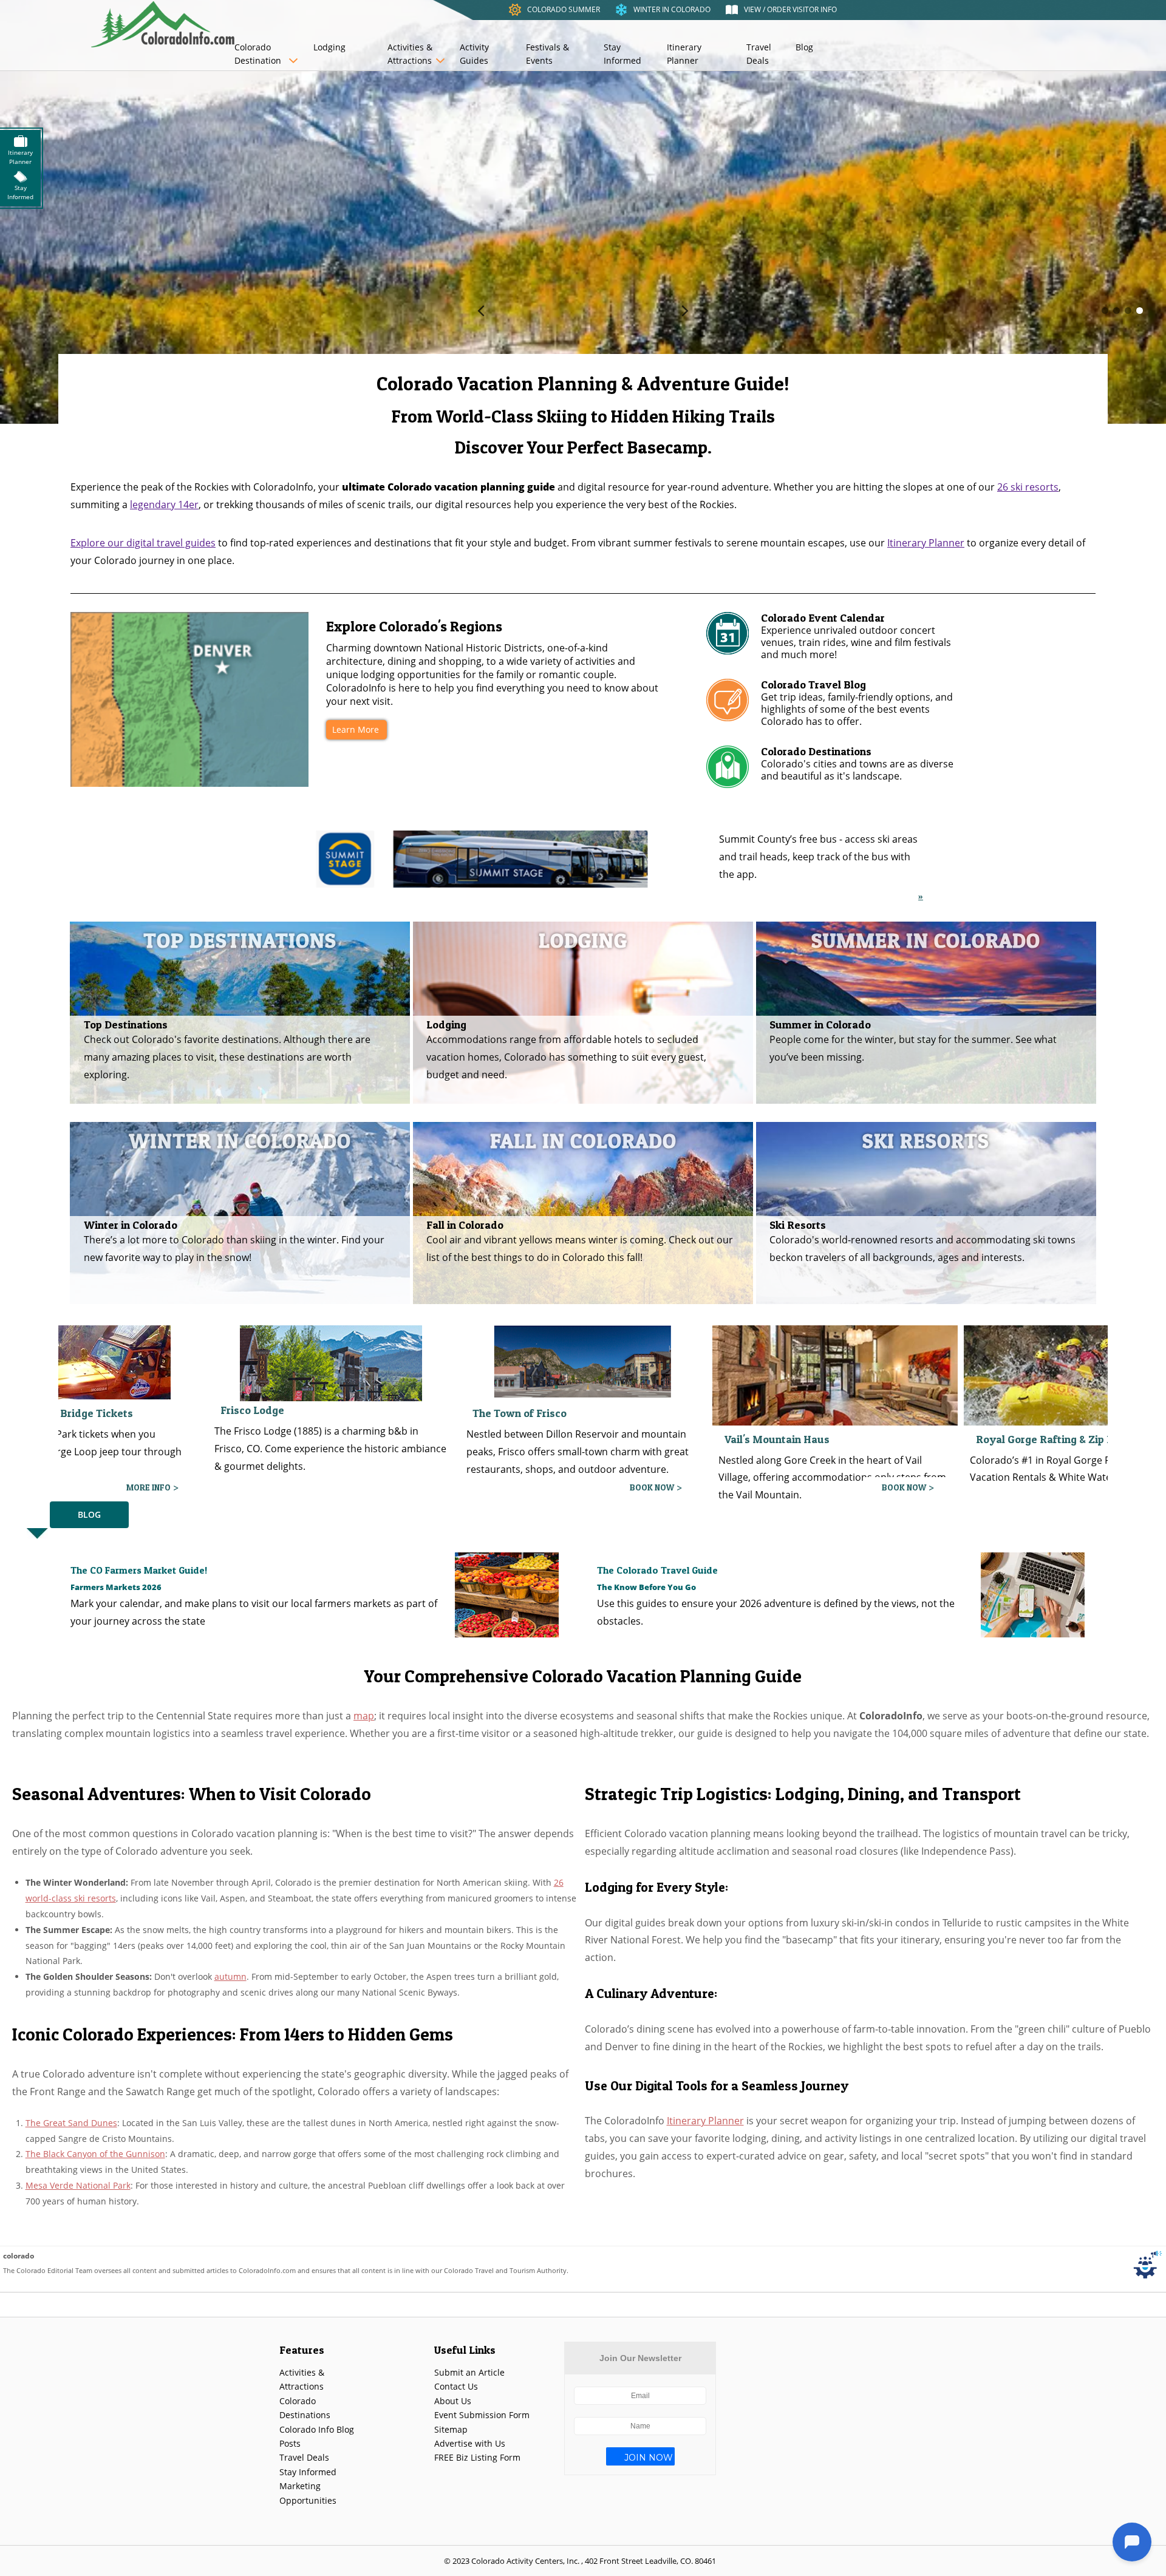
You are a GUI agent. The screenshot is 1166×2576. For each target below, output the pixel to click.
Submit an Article (469, 2372)
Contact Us (456, 2386)
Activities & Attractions (410, 54)
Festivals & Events (547, 54)
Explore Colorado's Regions (414, 626)
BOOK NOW (148, 1487)
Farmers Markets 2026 (116, 1587)
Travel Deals (759, 54)
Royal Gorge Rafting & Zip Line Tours (564, 1439)
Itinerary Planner (684, 54)
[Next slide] (685, 311)
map (364, 1716)
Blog (804, 47)
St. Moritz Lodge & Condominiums (1061, 1413)
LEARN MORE (648, 1487)
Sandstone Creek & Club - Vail (798, 1434)
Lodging (329, 47)
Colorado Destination (258, 54)
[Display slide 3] (1128, 311)
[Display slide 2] (1117, 311)
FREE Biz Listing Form (477, 2457)
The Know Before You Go (646, 1587)
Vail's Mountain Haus (274, 1439)
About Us (453, 2401)
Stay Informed (622, 54)
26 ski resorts (1028, 487)
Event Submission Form (482, 2415)
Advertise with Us (470, 2443)
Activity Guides (474, 54)
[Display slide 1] (1105, 311)
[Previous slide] (481, 311)
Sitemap (451, 2429)
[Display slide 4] (1140, 311)
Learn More (356, 729)
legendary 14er (164, 505)
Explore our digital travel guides (143, 543)
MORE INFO (904, 1487)
